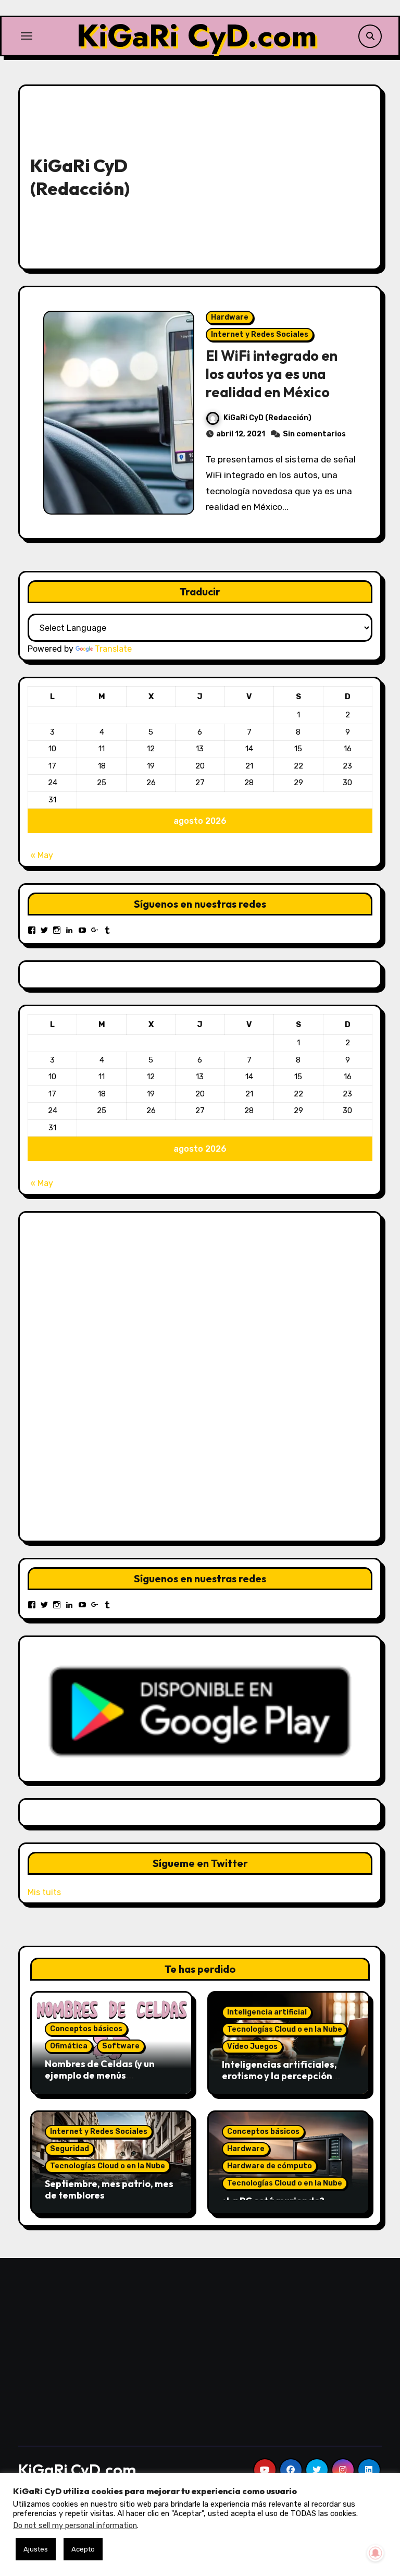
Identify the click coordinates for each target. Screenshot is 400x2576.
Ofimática (69, 2046)
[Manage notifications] (376, 2553)
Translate (113, 649)
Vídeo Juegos (252, 2047)
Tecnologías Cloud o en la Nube (285, 2029)
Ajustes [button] (36, 2549)
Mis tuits (44, 1892)
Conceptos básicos (86, 2029)
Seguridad (70, 2149)
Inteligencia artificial (267, 2012)
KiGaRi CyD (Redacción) (267, 418)
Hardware (230, 317)
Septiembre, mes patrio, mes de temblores (109, 2189)
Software (121, 2046)
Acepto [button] (83, 2549)
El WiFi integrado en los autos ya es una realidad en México (272, 374)
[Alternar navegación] (27, 36)
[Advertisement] (266, 175)
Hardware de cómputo (270, 2166)
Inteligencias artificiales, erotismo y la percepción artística (279, 2076)
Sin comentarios (314, 434)
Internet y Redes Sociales (260, 334)
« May (42, 855)
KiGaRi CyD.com (197, 36)
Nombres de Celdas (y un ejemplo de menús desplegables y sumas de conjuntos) (101, 2081)
